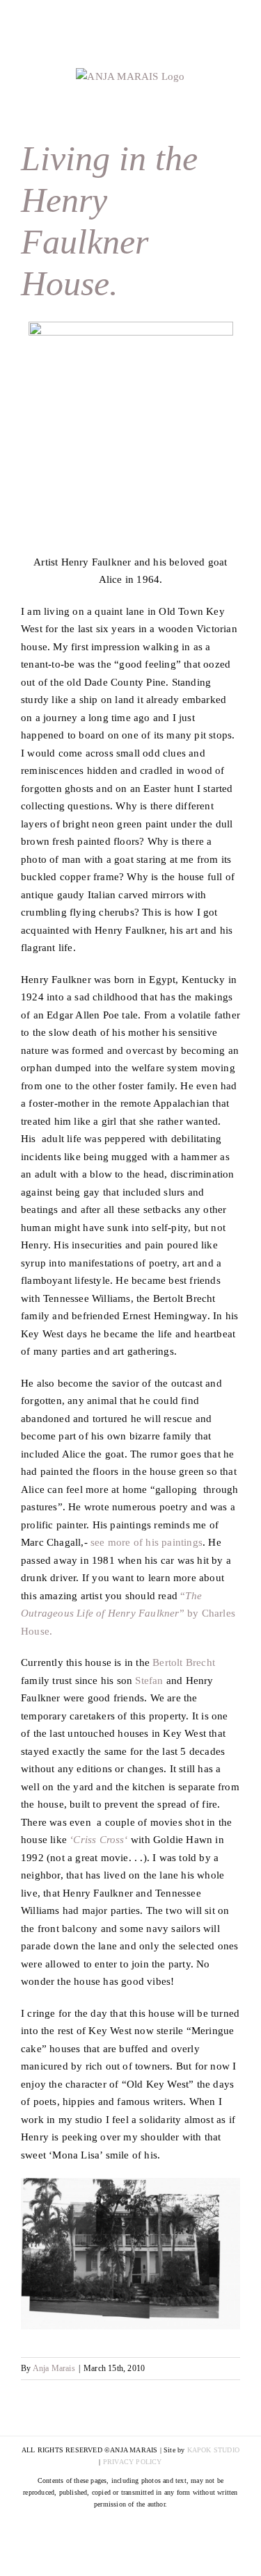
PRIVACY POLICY (133, 2462)
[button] (131, 438)
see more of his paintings (147, 1542)
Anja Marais (54, 2368)
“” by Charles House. (128, 1613)
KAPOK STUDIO (213, 2450)
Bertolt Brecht (184, 1662)
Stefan (149, 1681)
